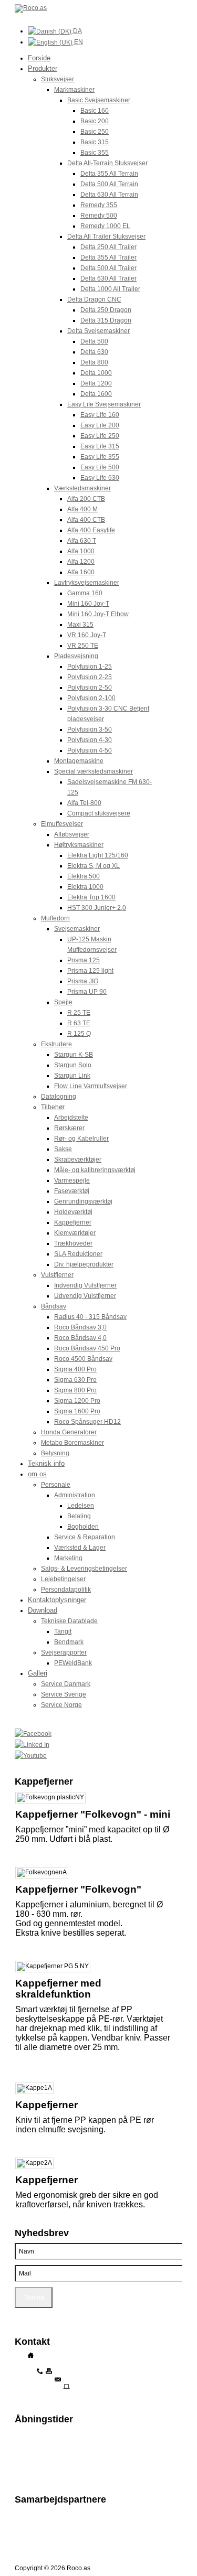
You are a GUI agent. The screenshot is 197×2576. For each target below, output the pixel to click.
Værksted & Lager (80, 1548)
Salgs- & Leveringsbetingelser (84, 1569)
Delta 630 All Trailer (108, 278)
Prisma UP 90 (87, 992)
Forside (39, 58)
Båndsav (54, 1306)
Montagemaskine (79, 761)
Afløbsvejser (72, 834)
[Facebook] (98, 1734)
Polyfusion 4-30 (90, 740)
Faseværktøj (72, 1191)
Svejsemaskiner (77, 929)
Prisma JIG (83, 981)
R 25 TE (79, 1013)
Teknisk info (46, 1463)
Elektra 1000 (85, 887)
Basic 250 (95, 132)
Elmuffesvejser (62, 824)
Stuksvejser (58, 79)
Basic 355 (95, 153)
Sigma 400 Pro (75, 1369)
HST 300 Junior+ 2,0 (97, 908)
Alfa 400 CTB (86, 520)
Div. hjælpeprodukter (84, 1264)
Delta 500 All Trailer (108, 268)
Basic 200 (95, 121)
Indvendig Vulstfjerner (85, 1285)
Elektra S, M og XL (94, 866)
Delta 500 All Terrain (109, 184)
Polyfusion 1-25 (90, 667)
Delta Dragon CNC (94, 299)
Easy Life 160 (100, 415)
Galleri (38, 1673)
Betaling (79, 1516)
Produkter (43, 68)
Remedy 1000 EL (105, 226)
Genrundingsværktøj (83, 1201)
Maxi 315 (80, 625)
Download (43, 1610)
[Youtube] (98, 1756)
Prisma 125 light (90, 971)
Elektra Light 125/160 (98, 855)
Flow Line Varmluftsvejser (91, 1086)
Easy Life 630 (100, 478)
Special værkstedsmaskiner (94, 771)
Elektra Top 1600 (91, 897)
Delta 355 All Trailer (108, 257)
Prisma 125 (84, 960)
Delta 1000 (96, 373)
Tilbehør (53, 1107)
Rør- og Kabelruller (81, 1139)
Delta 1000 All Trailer (110, 289)
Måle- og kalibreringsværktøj (95, 1170)
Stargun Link (72, 1076)
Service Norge (61, 1705)
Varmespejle (72, 1180)
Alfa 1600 (81, 572)
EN (78, 42)
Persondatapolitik (66, 1590)
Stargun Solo (73, 1065)
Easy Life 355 (100, 457)
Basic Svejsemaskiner (99, 100)
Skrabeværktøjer (78, 1160)
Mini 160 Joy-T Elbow (98, 614)
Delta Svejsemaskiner (98, 331)
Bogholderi (83, 1527)
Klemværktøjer (75, 1233)
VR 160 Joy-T (87, 635)
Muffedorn (55, 918)
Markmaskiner (74, 90)
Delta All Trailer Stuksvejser (106, 237)
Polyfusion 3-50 (90, 729)
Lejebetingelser (63, 1579)
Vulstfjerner (57, 1275)
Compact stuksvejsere (99, 813)
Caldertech (30, 2542)
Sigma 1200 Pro (77, 1401)
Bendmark (69, 1642)
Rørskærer (69, 1128)
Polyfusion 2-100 (91, 698)
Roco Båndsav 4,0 (80, 1338)
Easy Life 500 (100, 467)
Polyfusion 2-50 (90, 688)
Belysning (55, 1453)
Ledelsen (81, 1506)
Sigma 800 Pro (75, 1390)
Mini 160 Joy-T (88, 604)
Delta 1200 (96, 383)
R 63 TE (79, 1023)
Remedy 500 (99, 216)
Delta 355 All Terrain (109, 174)
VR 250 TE (83, 646)
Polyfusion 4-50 (90, 750)
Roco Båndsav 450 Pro (87, 1348)
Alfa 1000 (81, 551)
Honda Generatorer (69, 1432)
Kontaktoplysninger (57, 1600)
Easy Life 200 (100, 425)
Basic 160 (95, 111)
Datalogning (59, 1097)
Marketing (68, 1558)
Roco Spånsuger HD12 (87, 1422)
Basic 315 (95, 142)
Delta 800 (94, 362)
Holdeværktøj (73, 1212)
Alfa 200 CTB (86, 499)
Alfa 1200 (81, 562)
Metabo (25, 2535)
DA (77, 31)
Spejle (63, 1002)
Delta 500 (94, 341)
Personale (56, 1485)
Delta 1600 (96, 394)
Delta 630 (94, 352)
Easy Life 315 (100, 446)
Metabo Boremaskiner (72, 1443)
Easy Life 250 (100, 436)
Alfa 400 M (82, 509)
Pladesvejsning (76, 656)
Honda (24, 2528)
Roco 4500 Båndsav (83, 1359)
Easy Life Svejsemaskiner (104, 404)
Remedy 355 (99, 205)
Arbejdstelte (71, 1118)
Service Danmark (66, 1684)
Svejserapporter (64, 1652)
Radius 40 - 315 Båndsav (90, 1317)
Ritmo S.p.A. (32, 2513)
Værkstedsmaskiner (82, 488)
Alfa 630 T (82, 541)
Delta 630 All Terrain (109, 195)
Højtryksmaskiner (79, 845)
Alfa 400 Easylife (91, 530)
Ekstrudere (56, 1044)
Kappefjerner (73, 1222)
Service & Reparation (85, 1537)
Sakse (63, 1149)
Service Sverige (64, 1694)
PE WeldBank (34, 2520)
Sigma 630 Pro (75, 1380)
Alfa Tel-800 (84, 803)
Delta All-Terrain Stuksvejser (107, 163)
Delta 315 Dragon (106, 320)
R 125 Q (79, 1034)
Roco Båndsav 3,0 (80, 1327)
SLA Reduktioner (78, 1254)
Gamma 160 (85, 593)
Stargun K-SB (74, 1055)
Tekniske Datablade (69, 1621)
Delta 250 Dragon (106, 310)
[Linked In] (98, 1745)
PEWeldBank (73, 1663)
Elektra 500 (84, 876)
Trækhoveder (73, 1243)
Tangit (63, 1632)
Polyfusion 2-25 (90, 677)
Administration (75, 1495)
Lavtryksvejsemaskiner (87, 583)
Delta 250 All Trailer (108, 247)
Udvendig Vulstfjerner (85, 1296)
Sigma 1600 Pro (77, 1411)
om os (37, 1474)
